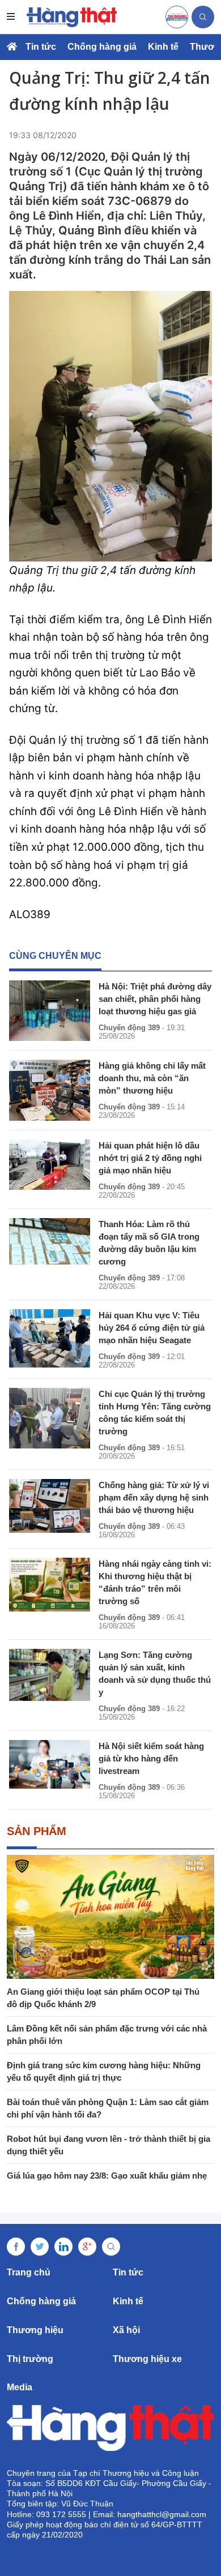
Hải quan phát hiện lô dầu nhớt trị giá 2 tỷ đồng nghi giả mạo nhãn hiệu (150, 1158)
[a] (177, 17)
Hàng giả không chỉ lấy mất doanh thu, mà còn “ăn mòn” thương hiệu (152, 1078)
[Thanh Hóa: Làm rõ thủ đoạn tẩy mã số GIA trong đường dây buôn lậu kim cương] (50, 1242)
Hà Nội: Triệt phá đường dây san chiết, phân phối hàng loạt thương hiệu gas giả (155, 999)
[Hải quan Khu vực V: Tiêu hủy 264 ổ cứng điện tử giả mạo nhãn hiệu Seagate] (50, 1338)
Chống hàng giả (102, 47)
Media (20, 2387)
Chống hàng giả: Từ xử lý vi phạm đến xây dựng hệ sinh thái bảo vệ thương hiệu (154, 1497)
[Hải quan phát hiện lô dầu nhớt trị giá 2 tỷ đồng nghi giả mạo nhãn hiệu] (50, 1165)
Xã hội (126, 2330)
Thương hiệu (35, 2330)
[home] (71, 17)
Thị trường (30, 2359)
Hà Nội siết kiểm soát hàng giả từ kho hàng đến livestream (151, 1758)
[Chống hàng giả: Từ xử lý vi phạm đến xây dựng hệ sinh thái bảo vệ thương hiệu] (50, 1506)
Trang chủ (29, 2272)
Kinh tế (163, 47)
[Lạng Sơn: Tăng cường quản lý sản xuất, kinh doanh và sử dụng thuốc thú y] (50, 1675)
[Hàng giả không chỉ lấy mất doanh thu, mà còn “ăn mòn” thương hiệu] (50, 1090)
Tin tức (41, 47)
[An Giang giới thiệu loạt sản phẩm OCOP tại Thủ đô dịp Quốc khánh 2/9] (110, 1917)
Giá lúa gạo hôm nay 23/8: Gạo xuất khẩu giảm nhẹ (107, 2176)
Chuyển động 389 (129, 1028)
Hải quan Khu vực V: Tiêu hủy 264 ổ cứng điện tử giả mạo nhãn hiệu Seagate (152, 1328)
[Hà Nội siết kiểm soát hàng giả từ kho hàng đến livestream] (50, 1764)
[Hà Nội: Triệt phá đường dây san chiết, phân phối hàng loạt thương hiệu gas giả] (50, 1011)
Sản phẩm (37, 1831)
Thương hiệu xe (147, 2359)
